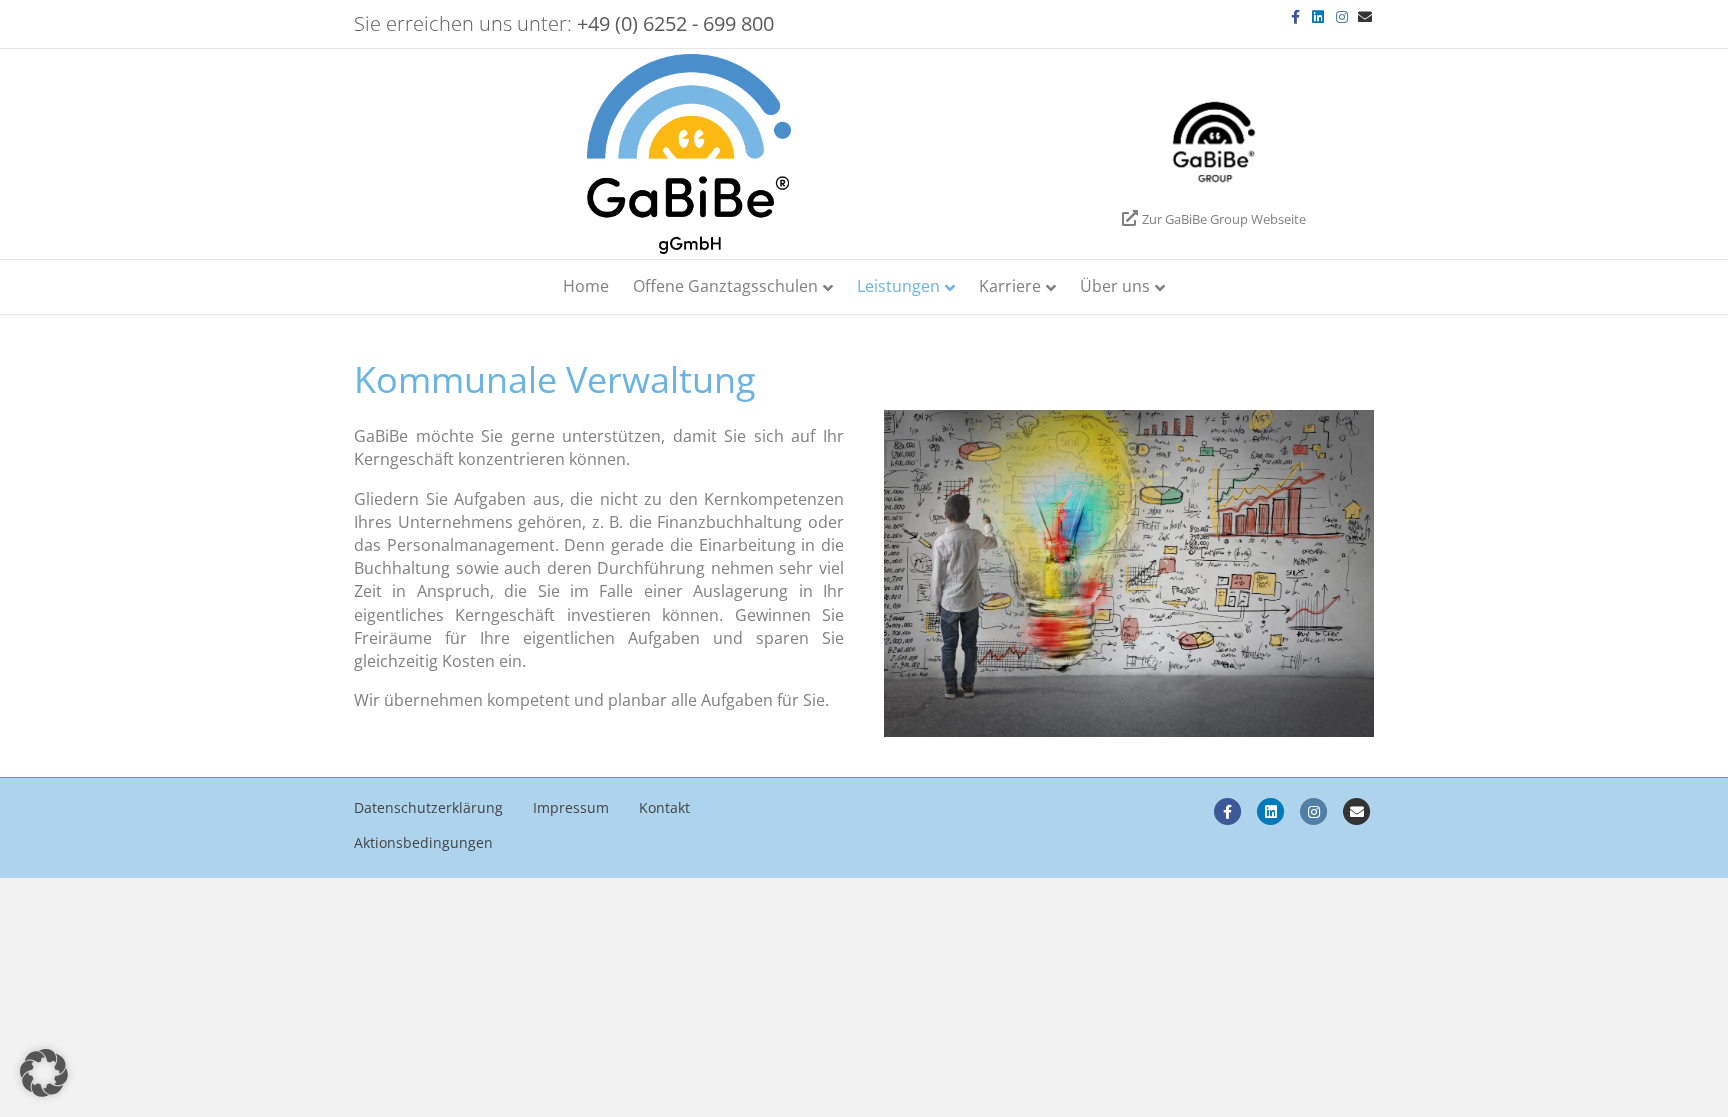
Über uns (1115, 286)
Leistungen (898, 286)
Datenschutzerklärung (428, 807)
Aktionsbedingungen (423, 842)
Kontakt (664, 807)
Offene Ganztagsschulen (725, 286)
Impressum (571, 807)
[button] (44, 1073)
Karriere (1010, 286)
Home (586, 286)
